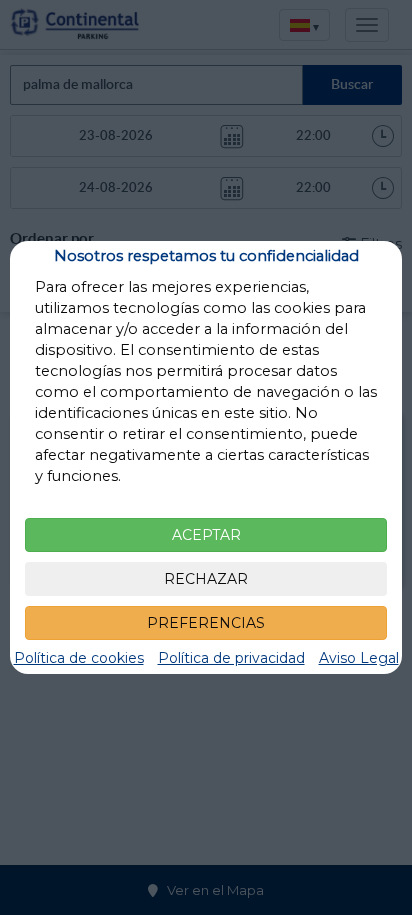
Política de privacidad (231, 658)
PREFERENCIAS (206, 623)
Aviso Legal (359, 658)
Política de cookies (79, 658)
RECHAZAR (206, 579)
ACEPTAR (206, 535)
